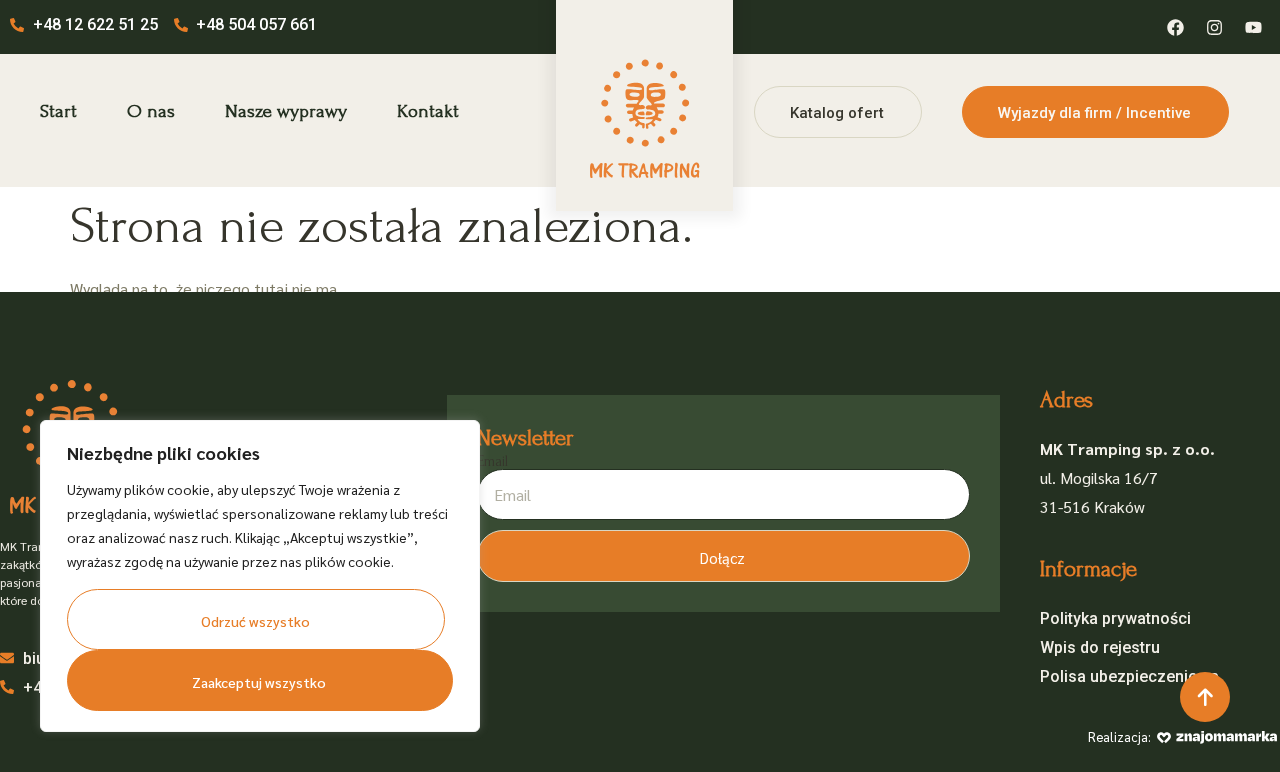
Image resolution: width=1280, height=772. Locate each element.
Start (58, 111)
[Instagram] (1214, 27)
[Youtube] (1253, 27)
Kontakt (428, 111)
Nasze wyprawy (286, 111)
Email (492, 461)
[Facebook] (1175, 27)
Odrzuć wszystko (255, 621)
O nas (151, 111)
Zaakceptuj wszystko (259, 682)
